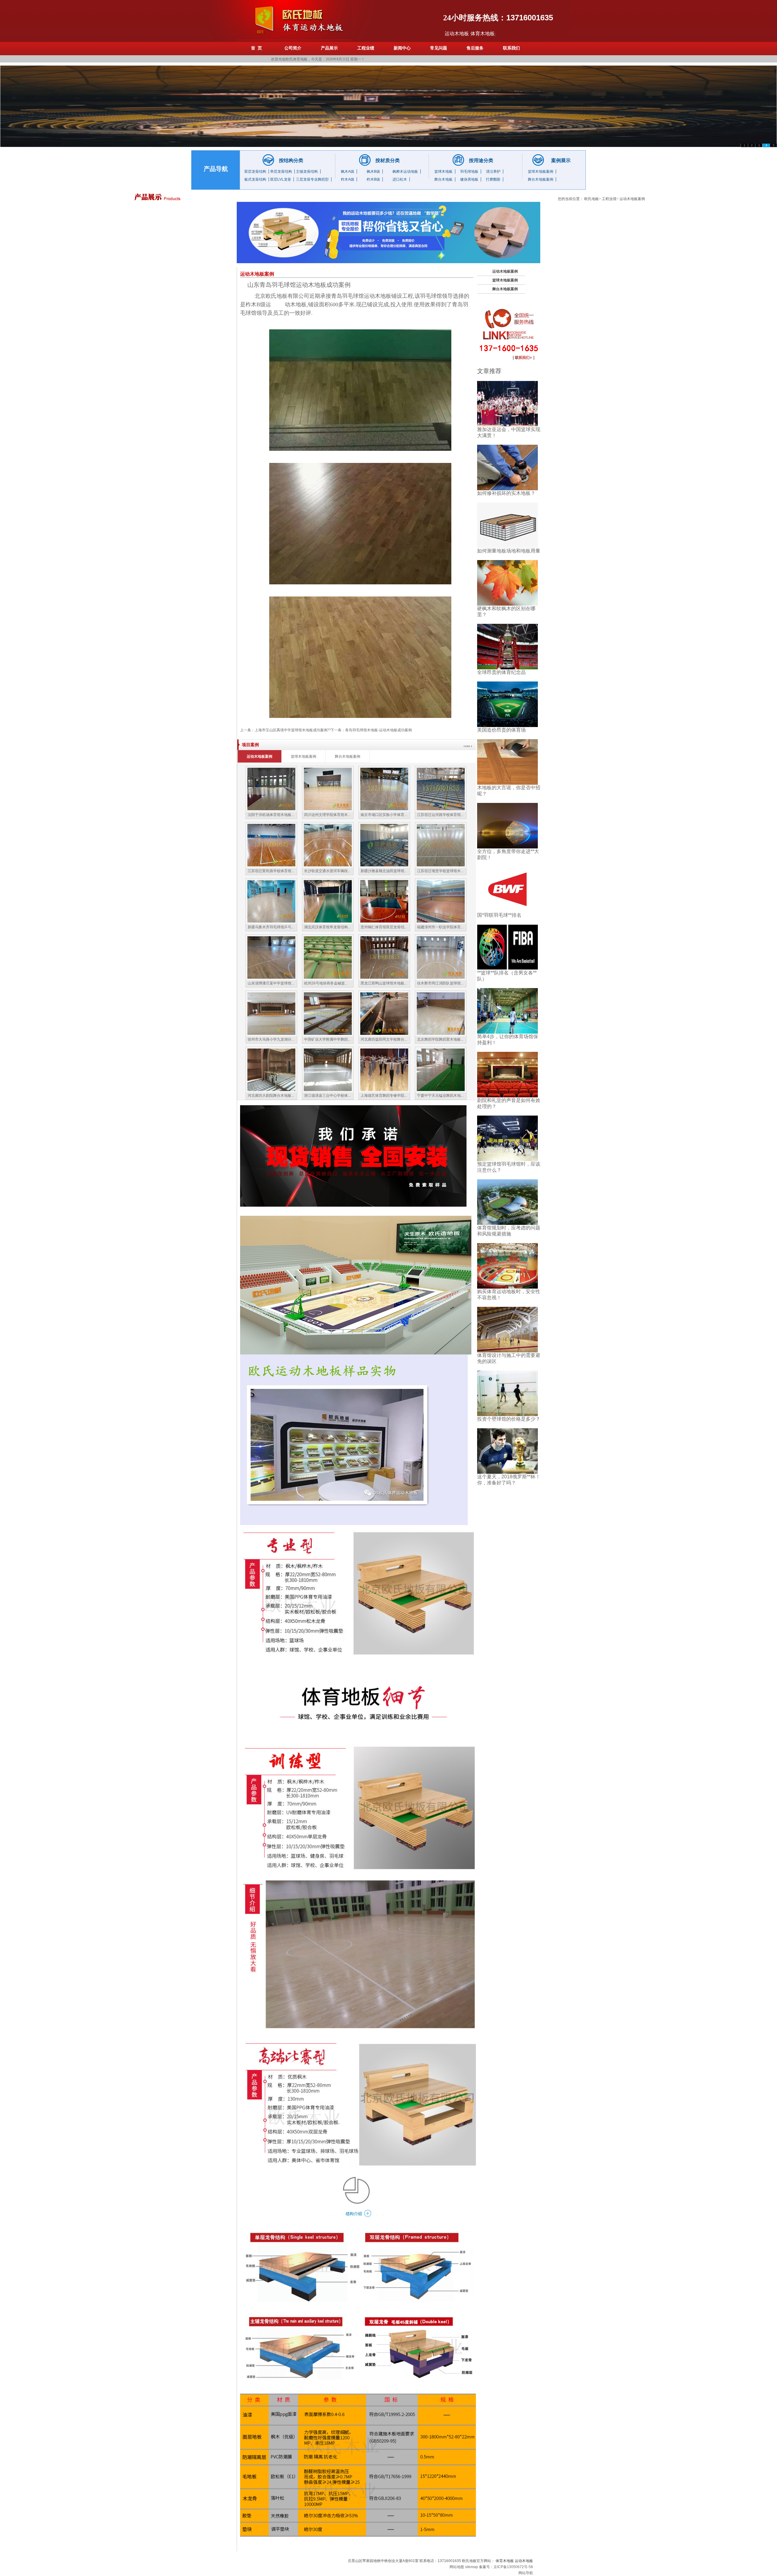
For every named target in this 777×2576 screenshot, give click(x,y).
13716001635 (530, 18)
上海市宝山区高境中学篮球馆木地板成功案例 (291, 730)
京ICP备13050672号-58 (513, 2567)
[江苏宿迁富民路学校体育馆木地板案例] (271, 845)
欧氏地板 (592, 199)
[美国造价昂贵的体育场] (507, 704)
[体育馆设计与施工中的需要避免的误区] (507, 1329)
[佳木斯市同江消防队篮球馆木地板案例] (441, 957)
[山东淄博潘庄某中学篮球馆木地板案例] (271, 957)
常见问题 (439, 48)
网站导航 (526, 2573)
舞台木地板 (443, 179)
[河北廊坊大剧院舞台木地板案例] (271, 1069)
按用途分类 (481, 160)
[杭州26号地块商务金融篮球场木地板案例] (328, 957)
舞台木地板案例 (541, 179)
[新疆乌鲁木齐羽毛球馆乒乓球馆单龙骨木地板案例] (271, 901)
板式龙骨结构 (255, 179)
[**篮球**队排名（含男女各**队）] (507, 947)
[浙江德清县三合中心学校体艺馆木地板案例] (328, 1069)
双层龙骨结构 (255, 172)
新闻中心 (402, 48)
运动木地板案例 (632, 199)
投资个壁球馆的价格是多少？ (509, 1419)
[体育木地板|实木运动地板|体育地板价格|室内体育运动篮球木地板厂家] (294, 20)
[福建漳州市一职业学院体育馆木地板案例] (441, 901)
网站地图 (457, 2567)
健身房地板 (469, 179)
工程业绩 (366, 48)
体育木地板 (505, 2561)
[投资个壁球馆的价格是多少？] (507, 1393)
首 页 (256, 48)
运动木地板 (457, 34)
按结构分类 (291, 160)
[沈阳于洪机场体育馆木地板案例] (271, 788)
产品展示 (329, 48)
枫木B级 (373, 172)
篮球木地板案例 (541, 172)
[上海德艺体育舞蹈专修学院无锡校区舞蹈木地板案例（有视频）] (384, 1069)
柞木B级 (373, 179)
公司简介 (293, 48)
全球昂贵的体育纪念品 (501, 672)
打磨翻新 (493, 179)
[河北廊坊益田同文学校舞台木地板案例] (384, 1013)
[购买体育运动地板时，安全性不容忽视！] (507, 1265)
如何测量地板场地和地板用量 (509, 551)
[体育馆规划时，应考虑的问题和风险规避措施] (507, 1202)
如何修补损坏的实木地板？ (506, 493)
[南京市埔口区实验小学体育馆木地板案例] (384, 788)
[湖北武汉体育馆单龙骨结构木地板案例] (328, 901)
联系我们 (511, 48)
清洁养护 (493, 172)
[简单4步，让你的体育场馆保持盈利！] (507, 1010)
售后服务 (475, 48)
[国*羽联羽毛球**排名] (507, 889)
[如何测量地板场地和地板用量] (507, 525)
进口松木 (400, 179)
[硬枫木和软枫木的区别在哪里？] (507, 582)
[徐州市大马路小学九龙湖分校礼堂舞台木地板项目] (271, 1013)
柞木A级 (348, 179)
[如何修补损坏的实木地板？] (507, 467)
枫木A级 (348, 172)
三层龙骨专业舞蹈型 (312, 179)
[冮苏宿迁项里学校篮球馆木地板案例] (441, 845)
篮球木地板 (443, 172)
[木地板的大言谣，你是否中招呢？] (507, 761)
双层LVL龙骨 (281, 179)
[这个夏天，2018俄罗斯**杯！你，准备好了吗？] (507, 1451)
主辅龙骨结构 (307, 172)
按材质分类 (388, 160)
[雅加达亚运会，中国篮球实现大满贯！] (507, 403)
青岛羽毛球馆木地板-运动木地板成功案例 (378, 730)
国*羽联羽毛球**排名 (499, 915)
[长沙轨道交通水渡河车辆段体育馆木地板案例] (328, 845)
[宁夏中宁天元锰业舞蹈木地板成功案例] (441, 1069)
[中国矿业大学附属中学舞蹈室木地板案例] (328, 1013)
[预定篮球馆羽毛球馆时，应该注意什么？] (507, 1138)
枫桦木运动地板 (405, 172)
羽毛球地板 (469, 172)
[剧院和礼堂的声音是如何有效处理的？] (507, 1074)
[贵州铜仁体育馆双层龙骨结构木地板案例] (384, 901)
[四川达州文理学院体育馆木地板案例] (328, 788)
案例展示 (561, 160)
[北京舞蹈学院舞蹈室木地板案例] (441, 1013)
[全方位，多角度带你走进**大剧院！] (507, 825)
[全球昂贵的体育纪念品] (507, 646)
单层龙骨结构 (281, 172)
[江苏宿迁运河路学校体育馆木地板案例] (441, 788)
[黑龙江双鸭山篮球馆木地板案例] (384, 957)
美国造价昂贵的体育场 (501, 730)
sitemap (472, 2567)
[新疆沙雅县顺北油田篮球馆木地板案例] (384, 845)
